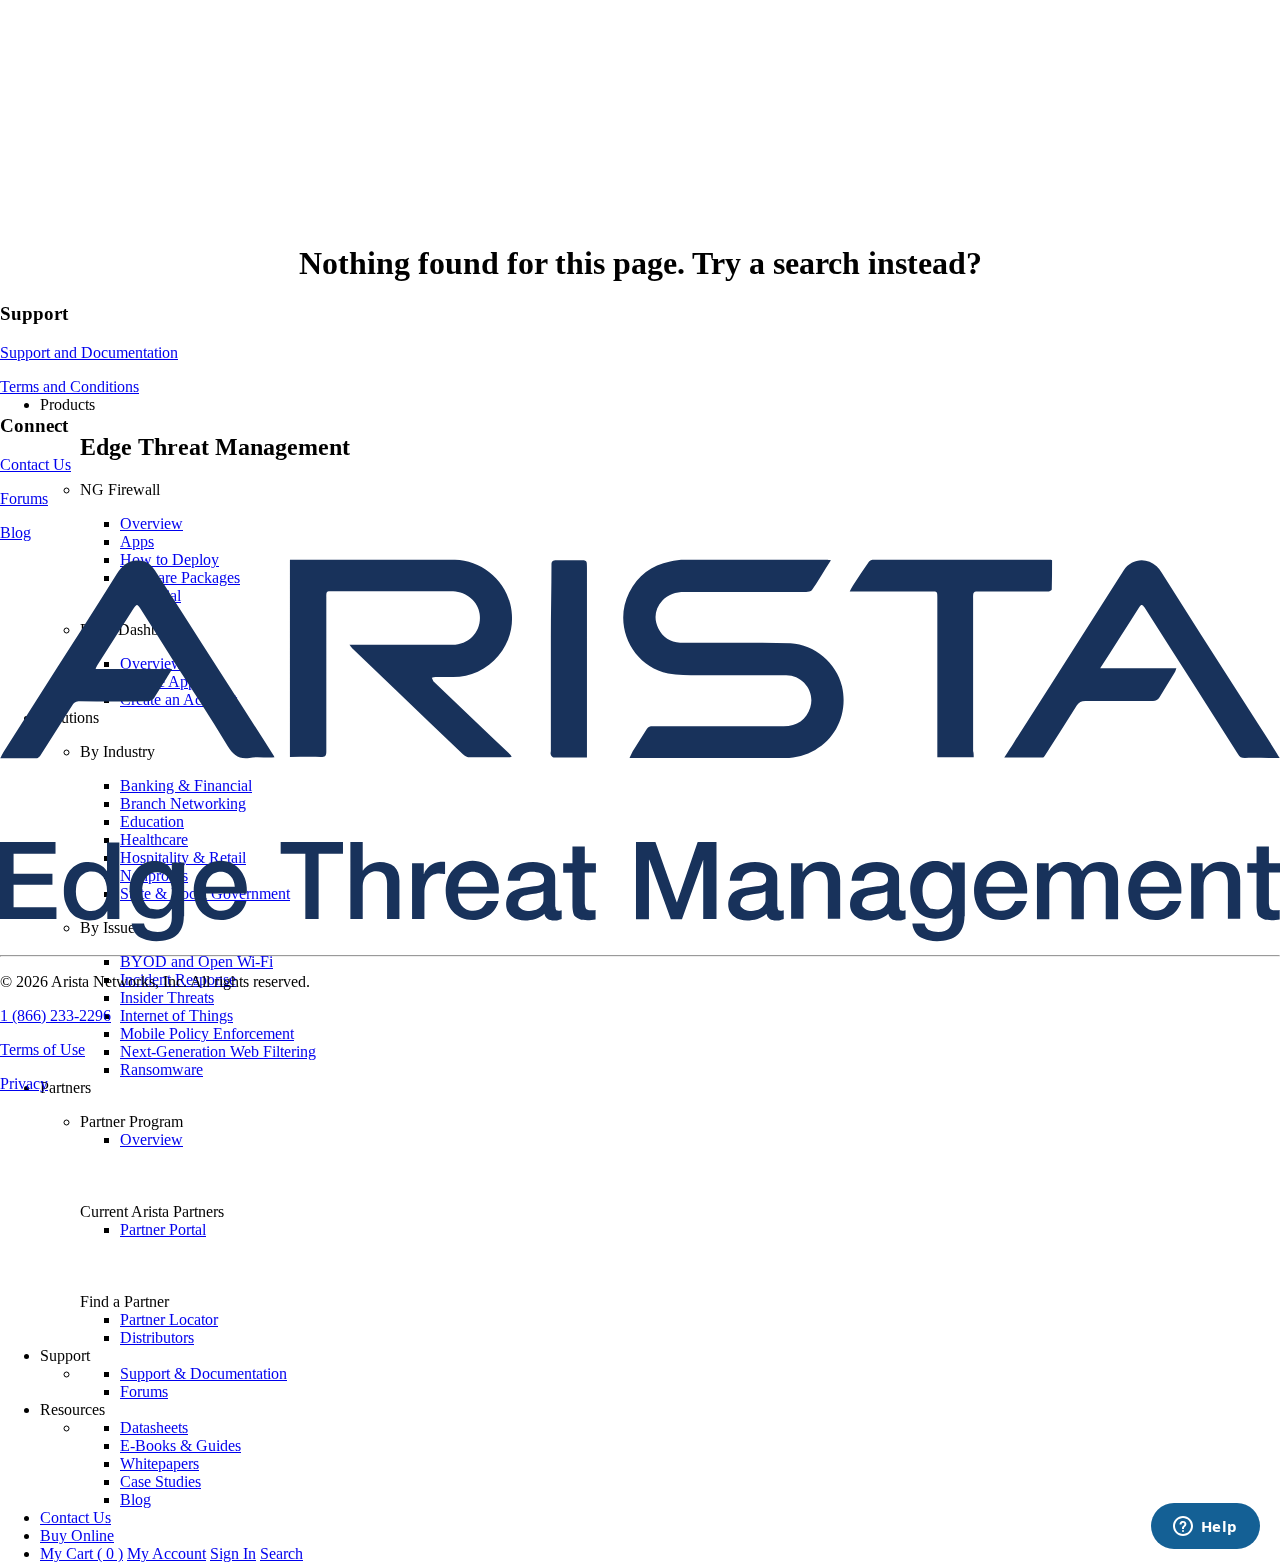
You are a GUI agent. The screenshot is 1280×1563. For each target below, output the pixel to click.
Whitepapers (159, 1463)
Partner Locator (169, 1319)
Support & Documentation (203, 1373)
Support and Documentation (89, 352)
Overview (151, 523)
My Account (166, 1553)
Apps (137, 541)
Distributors (157, 1337)
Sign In (233, 1553)
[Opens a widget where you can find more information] (1205, 1528)
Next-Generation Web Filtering (218, 1051)
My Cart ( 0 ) (81, 1553)
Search (281, 1553)
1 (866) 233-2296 (55, 1015)
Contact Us (75, 1517)
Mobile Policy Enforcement (207, 1033)
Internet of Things (176, 1015)
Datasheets (154, 1427)
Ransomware (161, 1069)
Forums (144, 1391)
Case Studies (160, 1481)
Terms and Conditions (69, 386)
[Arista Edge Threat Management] (640, 370)
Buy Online (77, 1535)
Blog (135, 1499)
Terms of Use (42, 1049)
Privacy (24, 1083)
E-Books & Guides (180, 1445)
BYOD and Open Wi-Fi (196, 961)
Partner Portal (163, 1229)
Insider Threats (167, 997)
